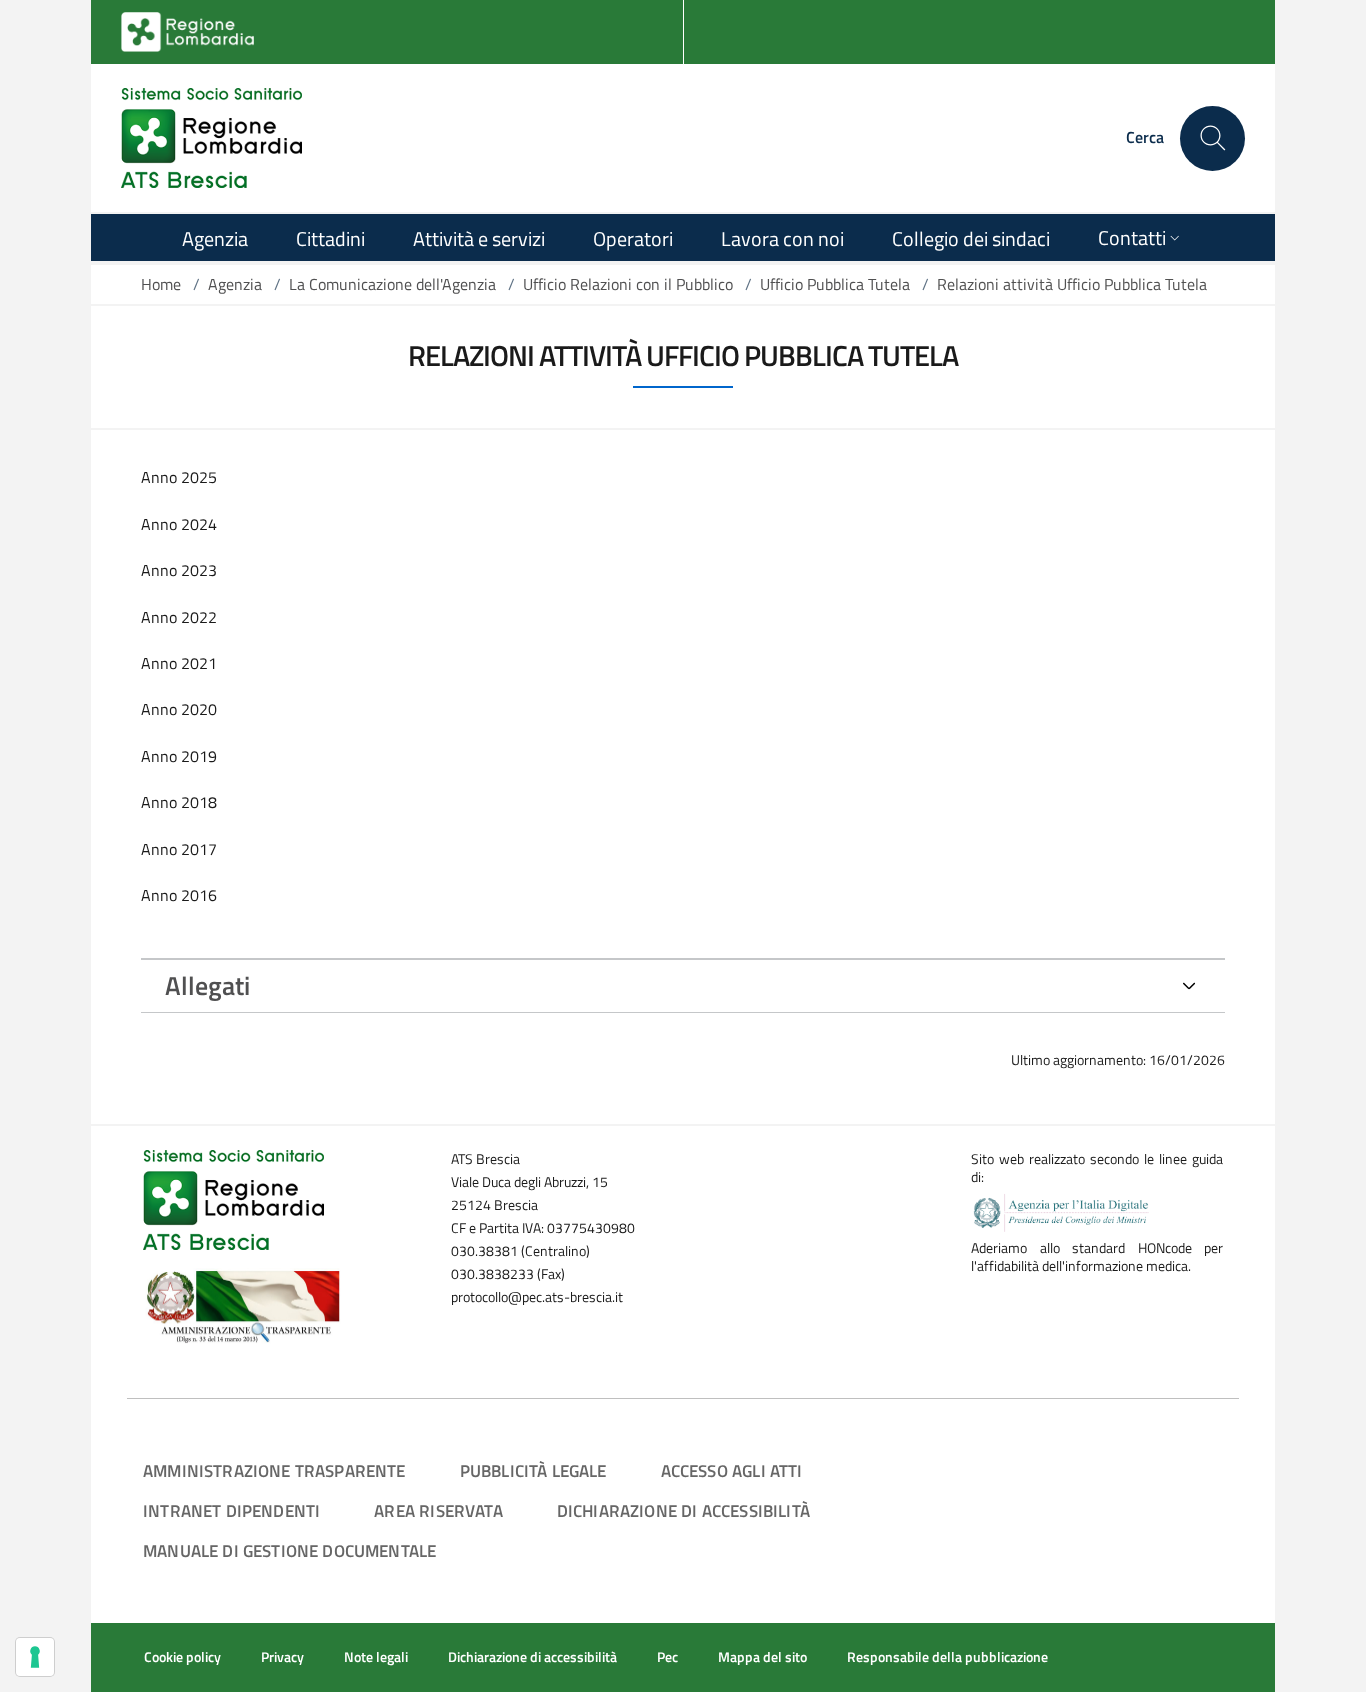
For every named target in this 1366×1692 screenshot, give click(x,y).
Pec (667, 1657)
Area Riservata (438, 1510)
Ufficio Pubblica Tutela (835, 284)
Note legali (376, 1657)
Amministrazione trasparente (274, 1470)
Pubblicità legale (533, 1470)
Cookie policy (182, 1657)
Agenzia (235, 284)
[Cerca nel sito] (1212, 138)
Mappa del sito (762, 1657)
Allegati (207, 985)
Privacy (282, 1657)
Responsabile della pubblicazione (947, 1657)
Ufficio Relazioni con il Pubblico (628, 284)
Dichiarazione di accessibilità (683, 1510)
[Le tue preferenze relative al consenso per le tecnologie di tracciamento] (35, 1657)
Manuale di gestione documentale (289, 1550)
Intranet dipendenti (231, 1510)
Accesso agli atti (732, 1470)
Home (161, 284)
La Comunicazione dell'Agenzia (392, 284)
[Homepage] (211, 138)
